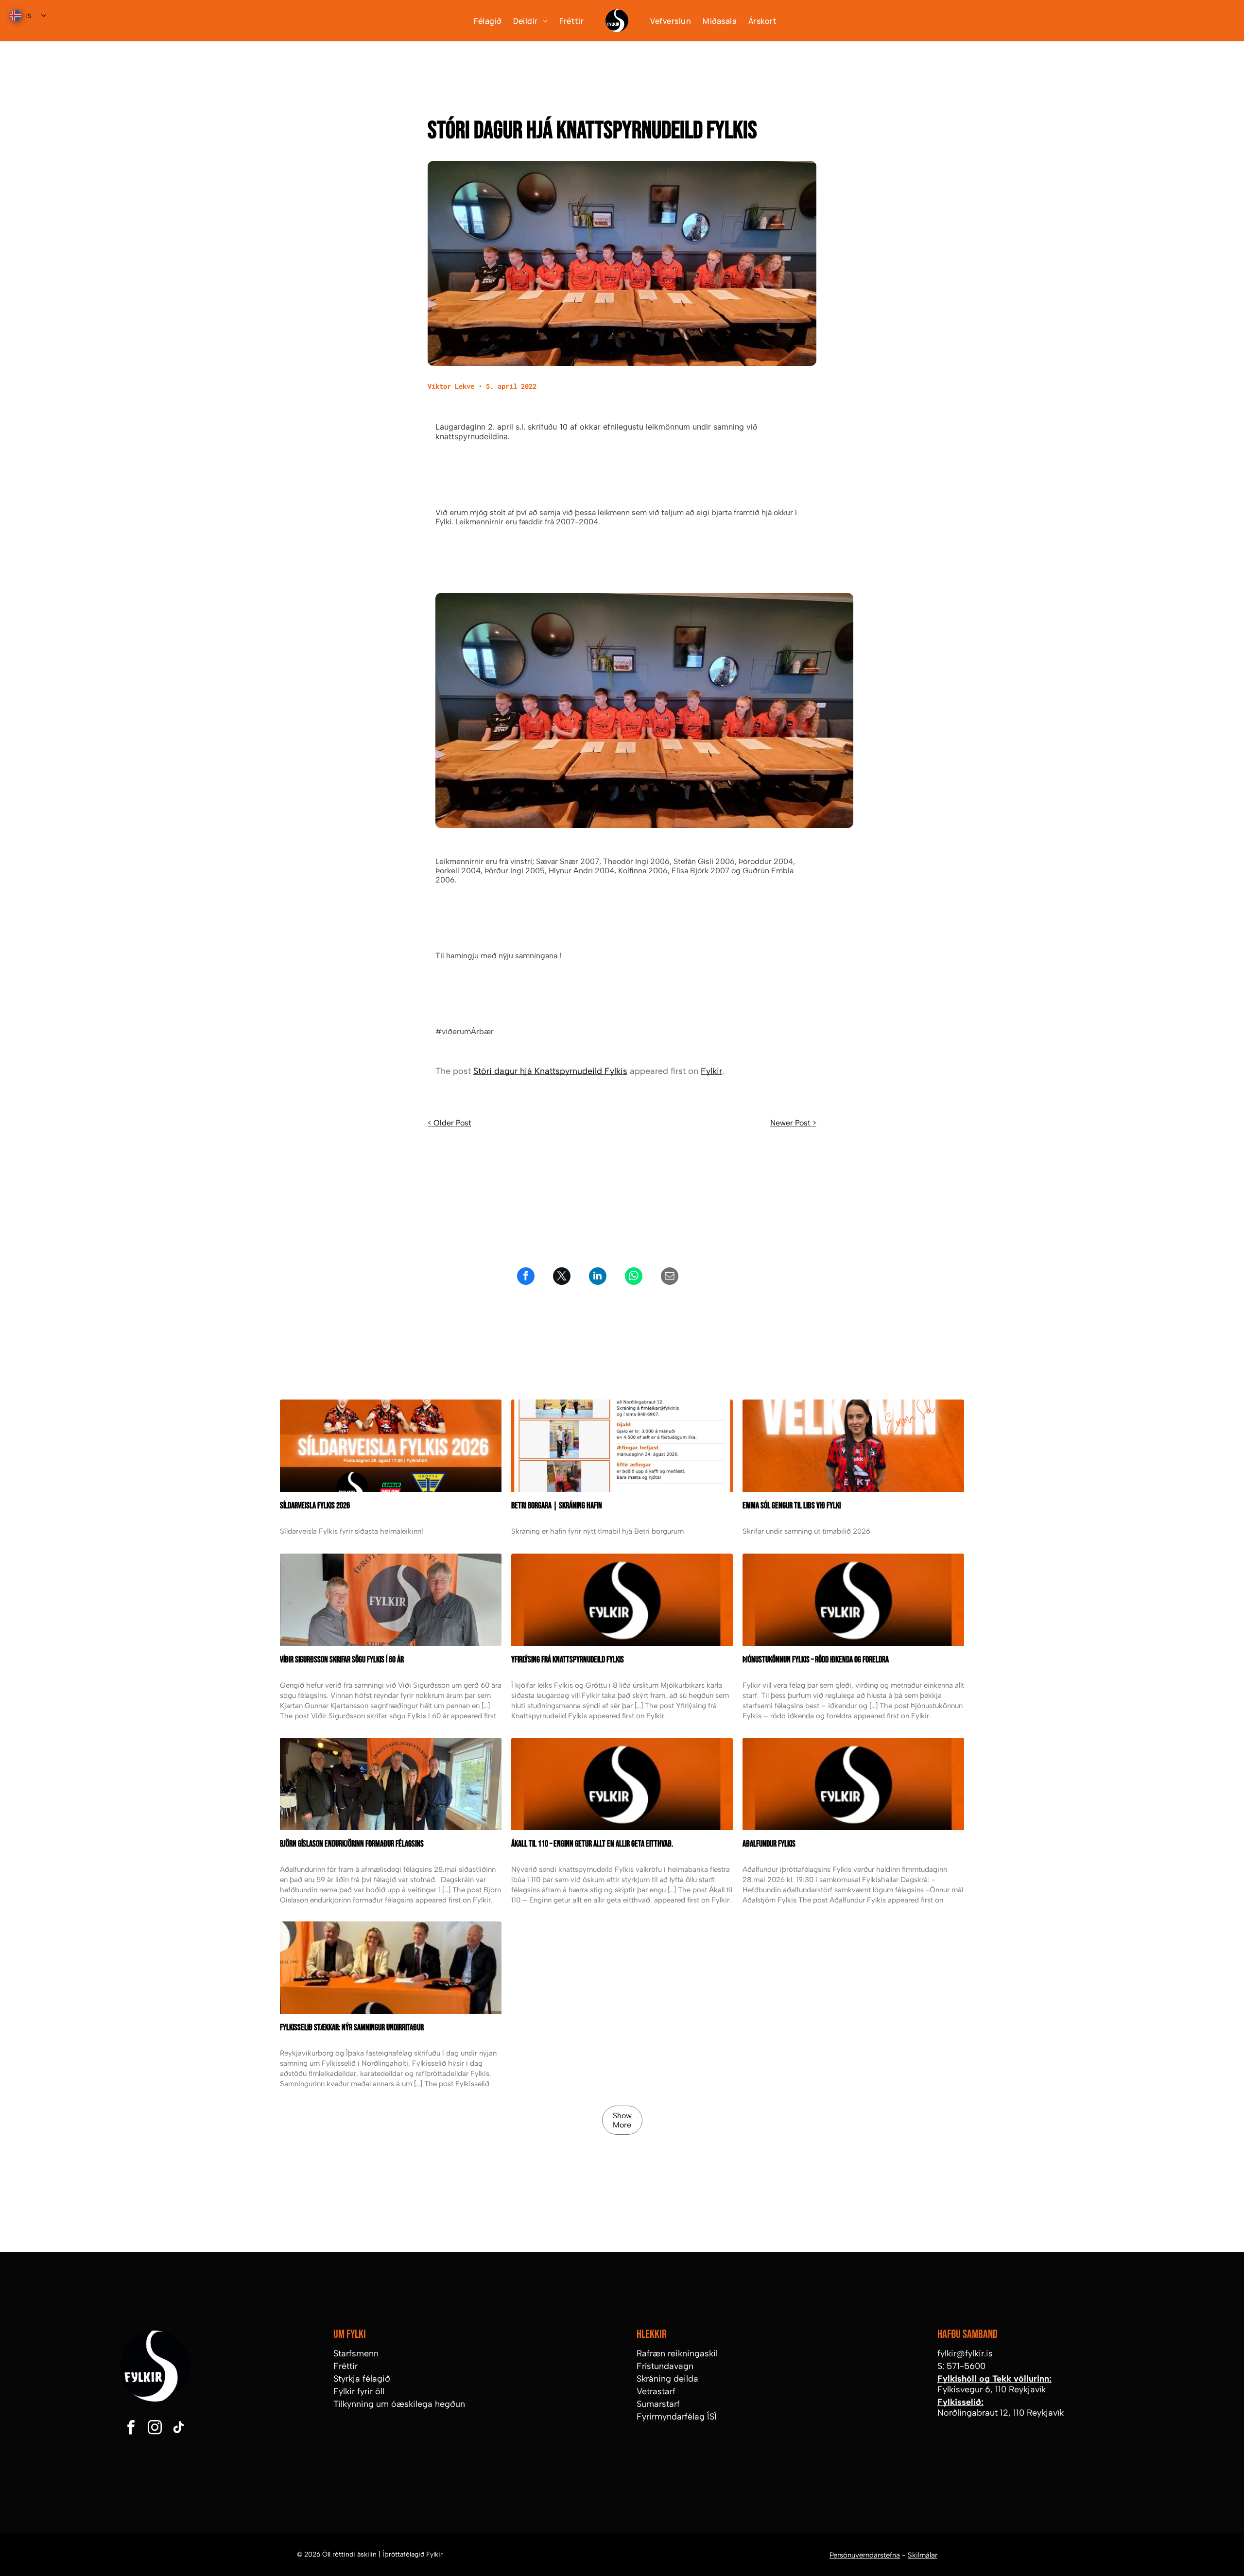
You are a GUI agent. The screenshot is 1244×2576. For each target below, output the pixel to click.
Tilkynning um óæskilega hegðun (399, 2404)
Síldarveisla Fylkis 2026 (315, 1506)
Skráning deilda (667, 2379)
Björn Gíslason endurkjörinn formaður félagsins (352, 1844)
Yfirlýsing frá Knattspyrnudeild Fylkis (568, 1660)
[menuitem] (482, 20)
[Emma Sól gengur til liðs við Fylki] (853, 1446)
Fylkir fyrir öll (359, 2391)
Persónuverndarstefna (865, 2555)
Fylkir (711, 1071)
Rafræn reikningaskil (677, 2353)
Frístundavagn (665, 2366)
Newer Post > (793, 1123)
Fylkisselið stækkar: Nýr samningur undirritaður (352, 2028)
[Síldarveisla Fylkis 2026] (391, 1446)
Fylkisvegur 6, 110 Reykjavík (992, 2389)
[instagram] (155, 2429)
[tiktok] (178, 2429)
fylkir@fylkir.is (965, 2353)
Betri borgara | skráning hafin (557, 1506)
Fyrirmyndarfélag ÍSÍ (677, 2417)
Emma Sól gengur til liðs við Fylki (792, 1506)
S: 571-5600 (961, 2366)
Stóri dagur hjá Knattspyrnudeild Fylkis (550, 1071)
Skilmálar (923, 2555)
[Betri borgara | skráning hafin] (622, 1446)
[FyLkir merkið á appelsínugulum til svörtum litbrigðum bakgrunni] (622, 1784)
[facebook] (131, 2429)
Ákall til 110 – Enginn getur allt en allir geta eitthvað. (592, 1844)
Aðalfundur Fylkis (769, 1844)
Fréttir (346, 2366)
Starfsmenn (356, 2353)
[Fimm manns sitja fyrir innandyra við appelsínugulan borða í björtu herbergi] (391, 1784)
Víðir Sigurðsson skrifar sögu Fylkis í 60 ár (342, 1660)
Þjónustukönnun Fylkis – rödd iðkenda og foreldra (816, 1660)
